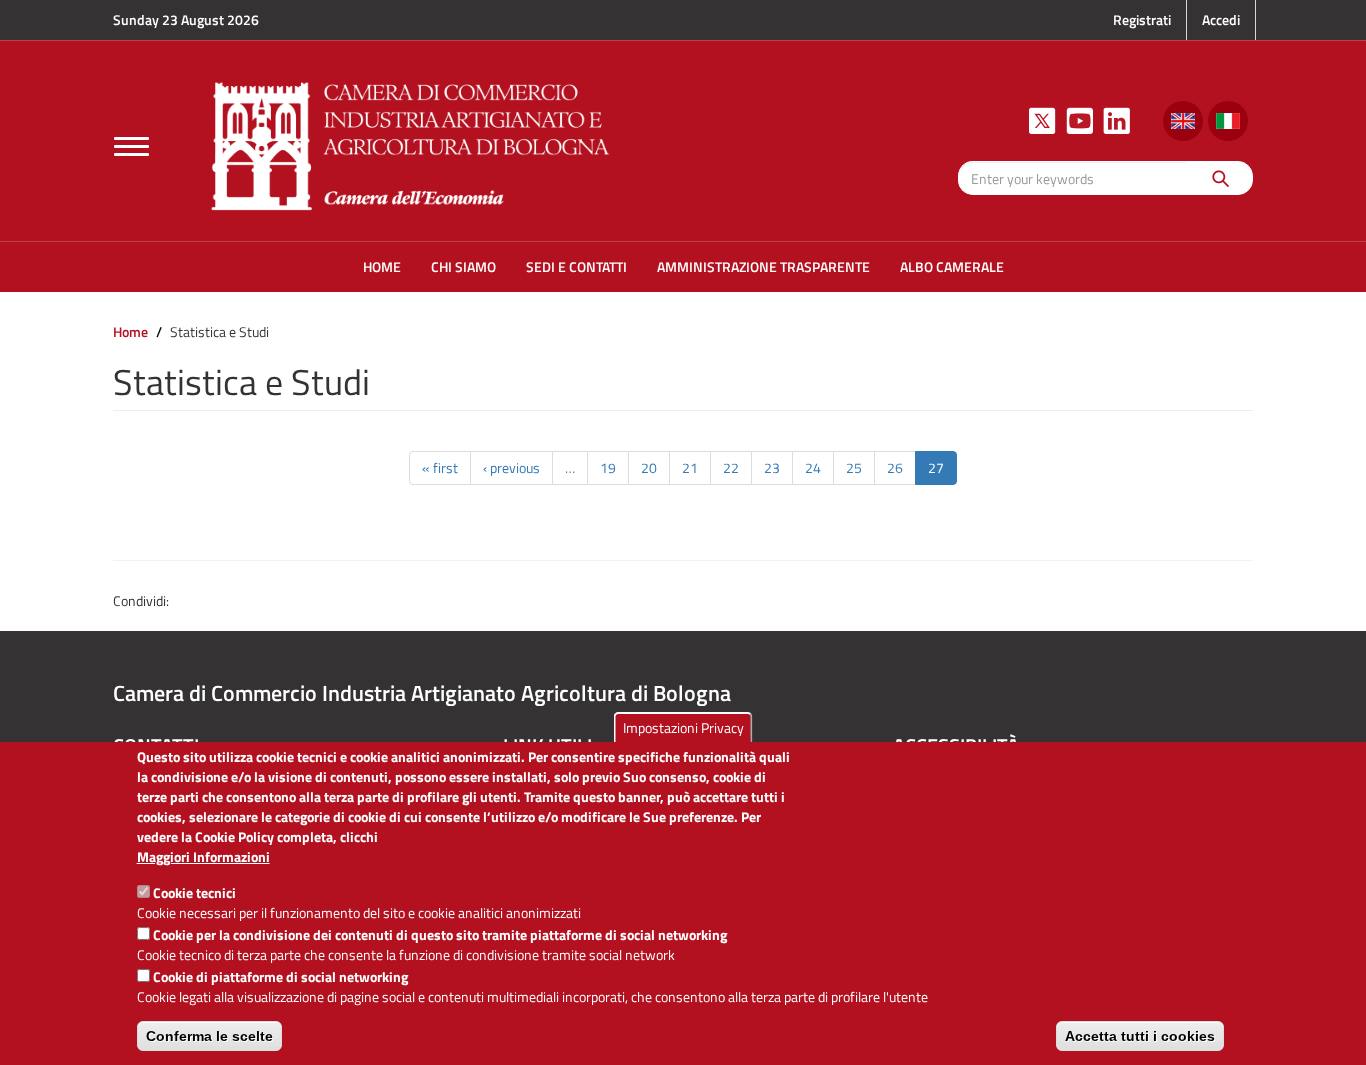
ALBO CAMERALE (952, 266)
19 (608, 467)
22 (731, 467)
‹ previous (511, 467)
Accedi (1221, 19)
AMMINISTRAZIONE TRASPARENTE (763, 266)
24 (813, 467)
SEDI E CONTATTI (576, 266)
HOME (382, 266)
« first (440, 467)
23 (772, 467)
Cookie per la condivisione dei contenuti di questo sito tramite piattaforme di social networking (440, 934)
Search (1219, 177)
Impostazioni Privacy (683, 727)
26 (895, 467)
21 (690, 467)
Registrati (1142, 19)
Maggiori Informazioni (203, 857)
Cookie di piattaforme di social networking (280, 976)
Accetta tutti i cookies (1140, 1036)
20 (649, 467)
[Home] (411, 143)
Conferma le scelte (209, 1036)
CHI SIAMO (463, 266)
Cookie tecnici (194, 892)
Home (130, 331)
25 (854, 467)
